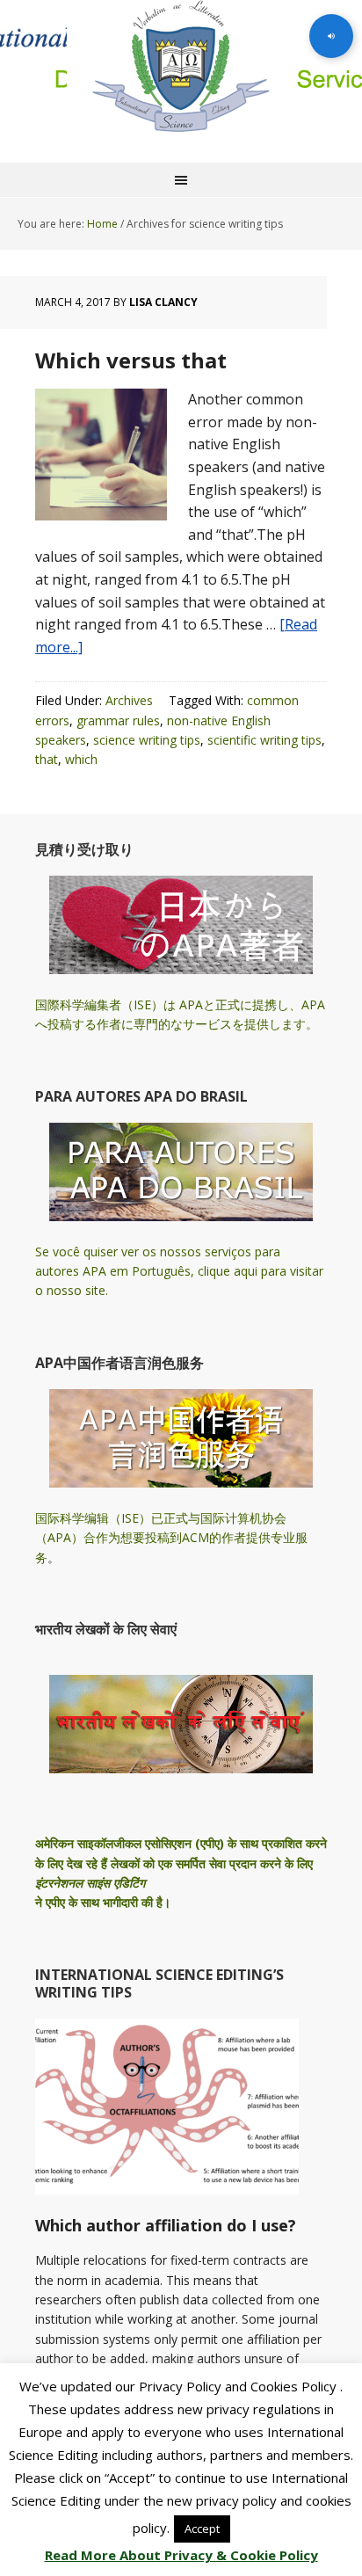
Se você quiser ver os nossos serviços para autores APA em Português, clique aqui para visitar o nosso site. (179, 1271)
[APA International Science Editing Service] (181, 66)
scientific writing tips (264, 740)
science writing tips (147, 740)
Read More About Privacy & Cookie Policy (181, 2555)
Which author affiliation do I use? (166, 2225)
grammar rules (118, 720)
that (47, 759)
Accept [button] (202, 2529)
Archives (129, 700)
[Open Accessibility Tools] (331, 36)
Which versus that (131, 360)
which (81, 759)
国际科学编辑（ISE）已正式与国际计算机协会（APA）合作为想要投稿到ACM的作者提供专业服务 (171, 1538)
